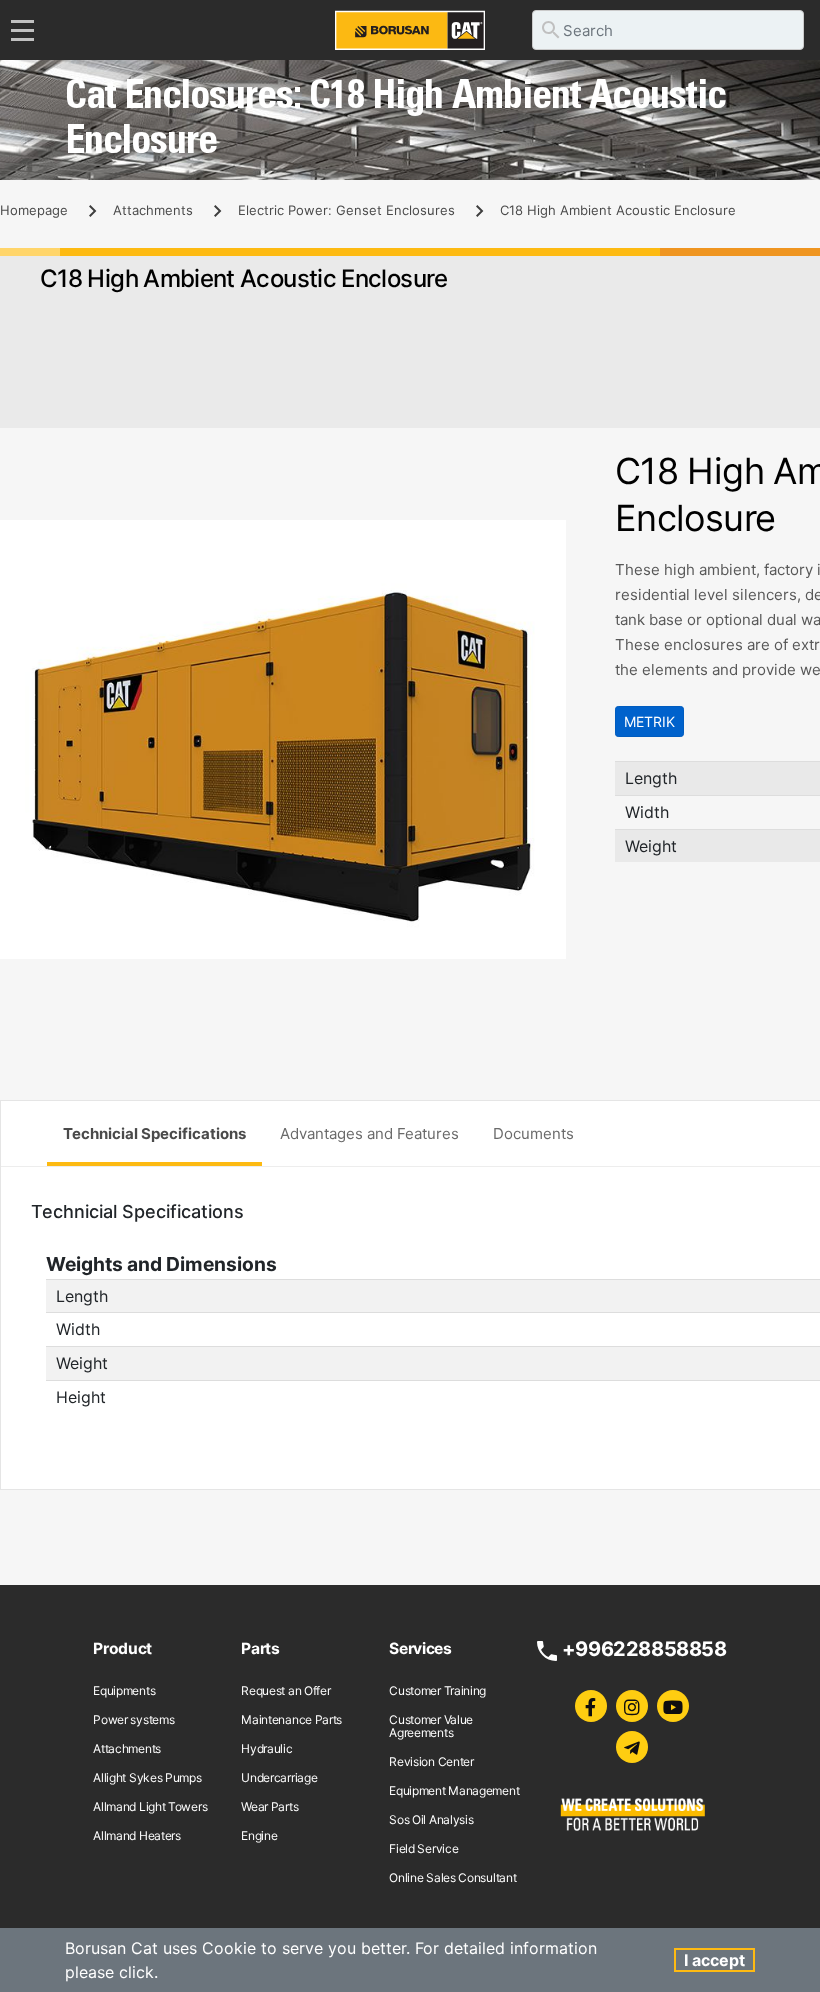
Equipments (124, 1690)
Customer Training (437, 1690)
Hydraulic (266, 1748)
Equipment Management (454, 1790)
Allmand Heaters (137, 1835)
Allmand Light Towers (150, 1806)
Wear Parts (269, 1806)
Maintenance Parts (291, 1719)
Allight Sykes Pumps (147, 1777)
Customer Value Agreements (431, 1726)
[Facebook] (591, 1706)
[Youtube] (673, 1706)
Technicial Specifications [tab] (154, 1133)
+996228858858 (644, 1649)
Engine (259, 1835)
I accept (714, 1960)
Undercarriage (279, 1777)
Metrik (649, 721)
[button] (567, 538)
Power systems (133, 1719)
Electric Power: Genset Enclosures (346, 210)
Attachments (153, 210)
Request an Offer (285, 1690)
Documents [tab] (533, 1133)
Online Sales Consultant (452, 1877)
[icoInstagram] (632, 1706)
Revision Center (431, 1761)
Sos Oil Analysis (431, 1819)
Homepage (34, 210)
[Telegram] (632, 1747)
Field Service (423, 1848)
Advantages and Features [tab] (369, 1133)
